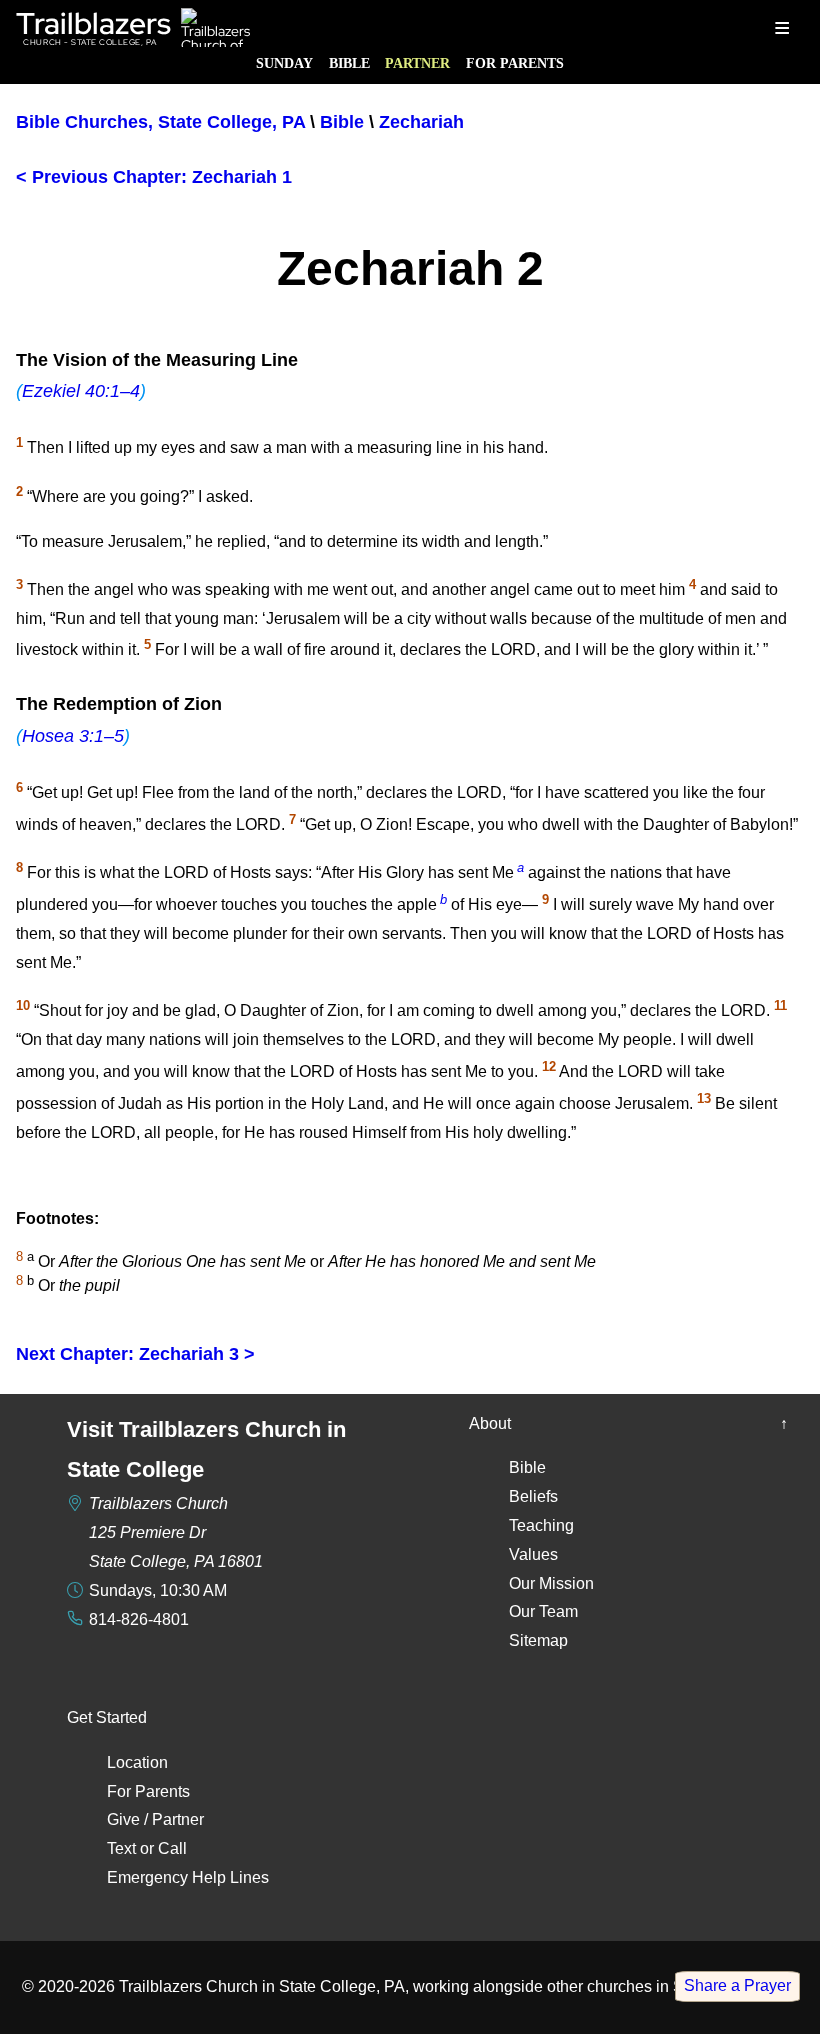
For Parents (515, 63)
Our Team (543, 1611)
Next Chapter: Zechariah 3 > (135, 1354)
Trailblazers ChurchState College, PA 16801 (176, 1532)
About (490, 1423)
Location (137, 1762)
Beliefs (533, 1496)
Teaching (541, 1525)
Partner (417, 63)
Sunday (284, 63)
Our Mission (551, 1583)
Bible (349, 63)
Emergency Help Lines (188, 1877)
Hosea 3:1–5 (73, 736)
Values (533, 1554)
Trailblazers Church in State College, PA (262, 1986)
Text (121, 1848)
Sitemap (538, 1640)
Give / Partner (155, 1819)
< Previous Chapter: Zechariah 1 (154, 177)
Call (172, 1848)
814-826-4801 (139, 1619)
